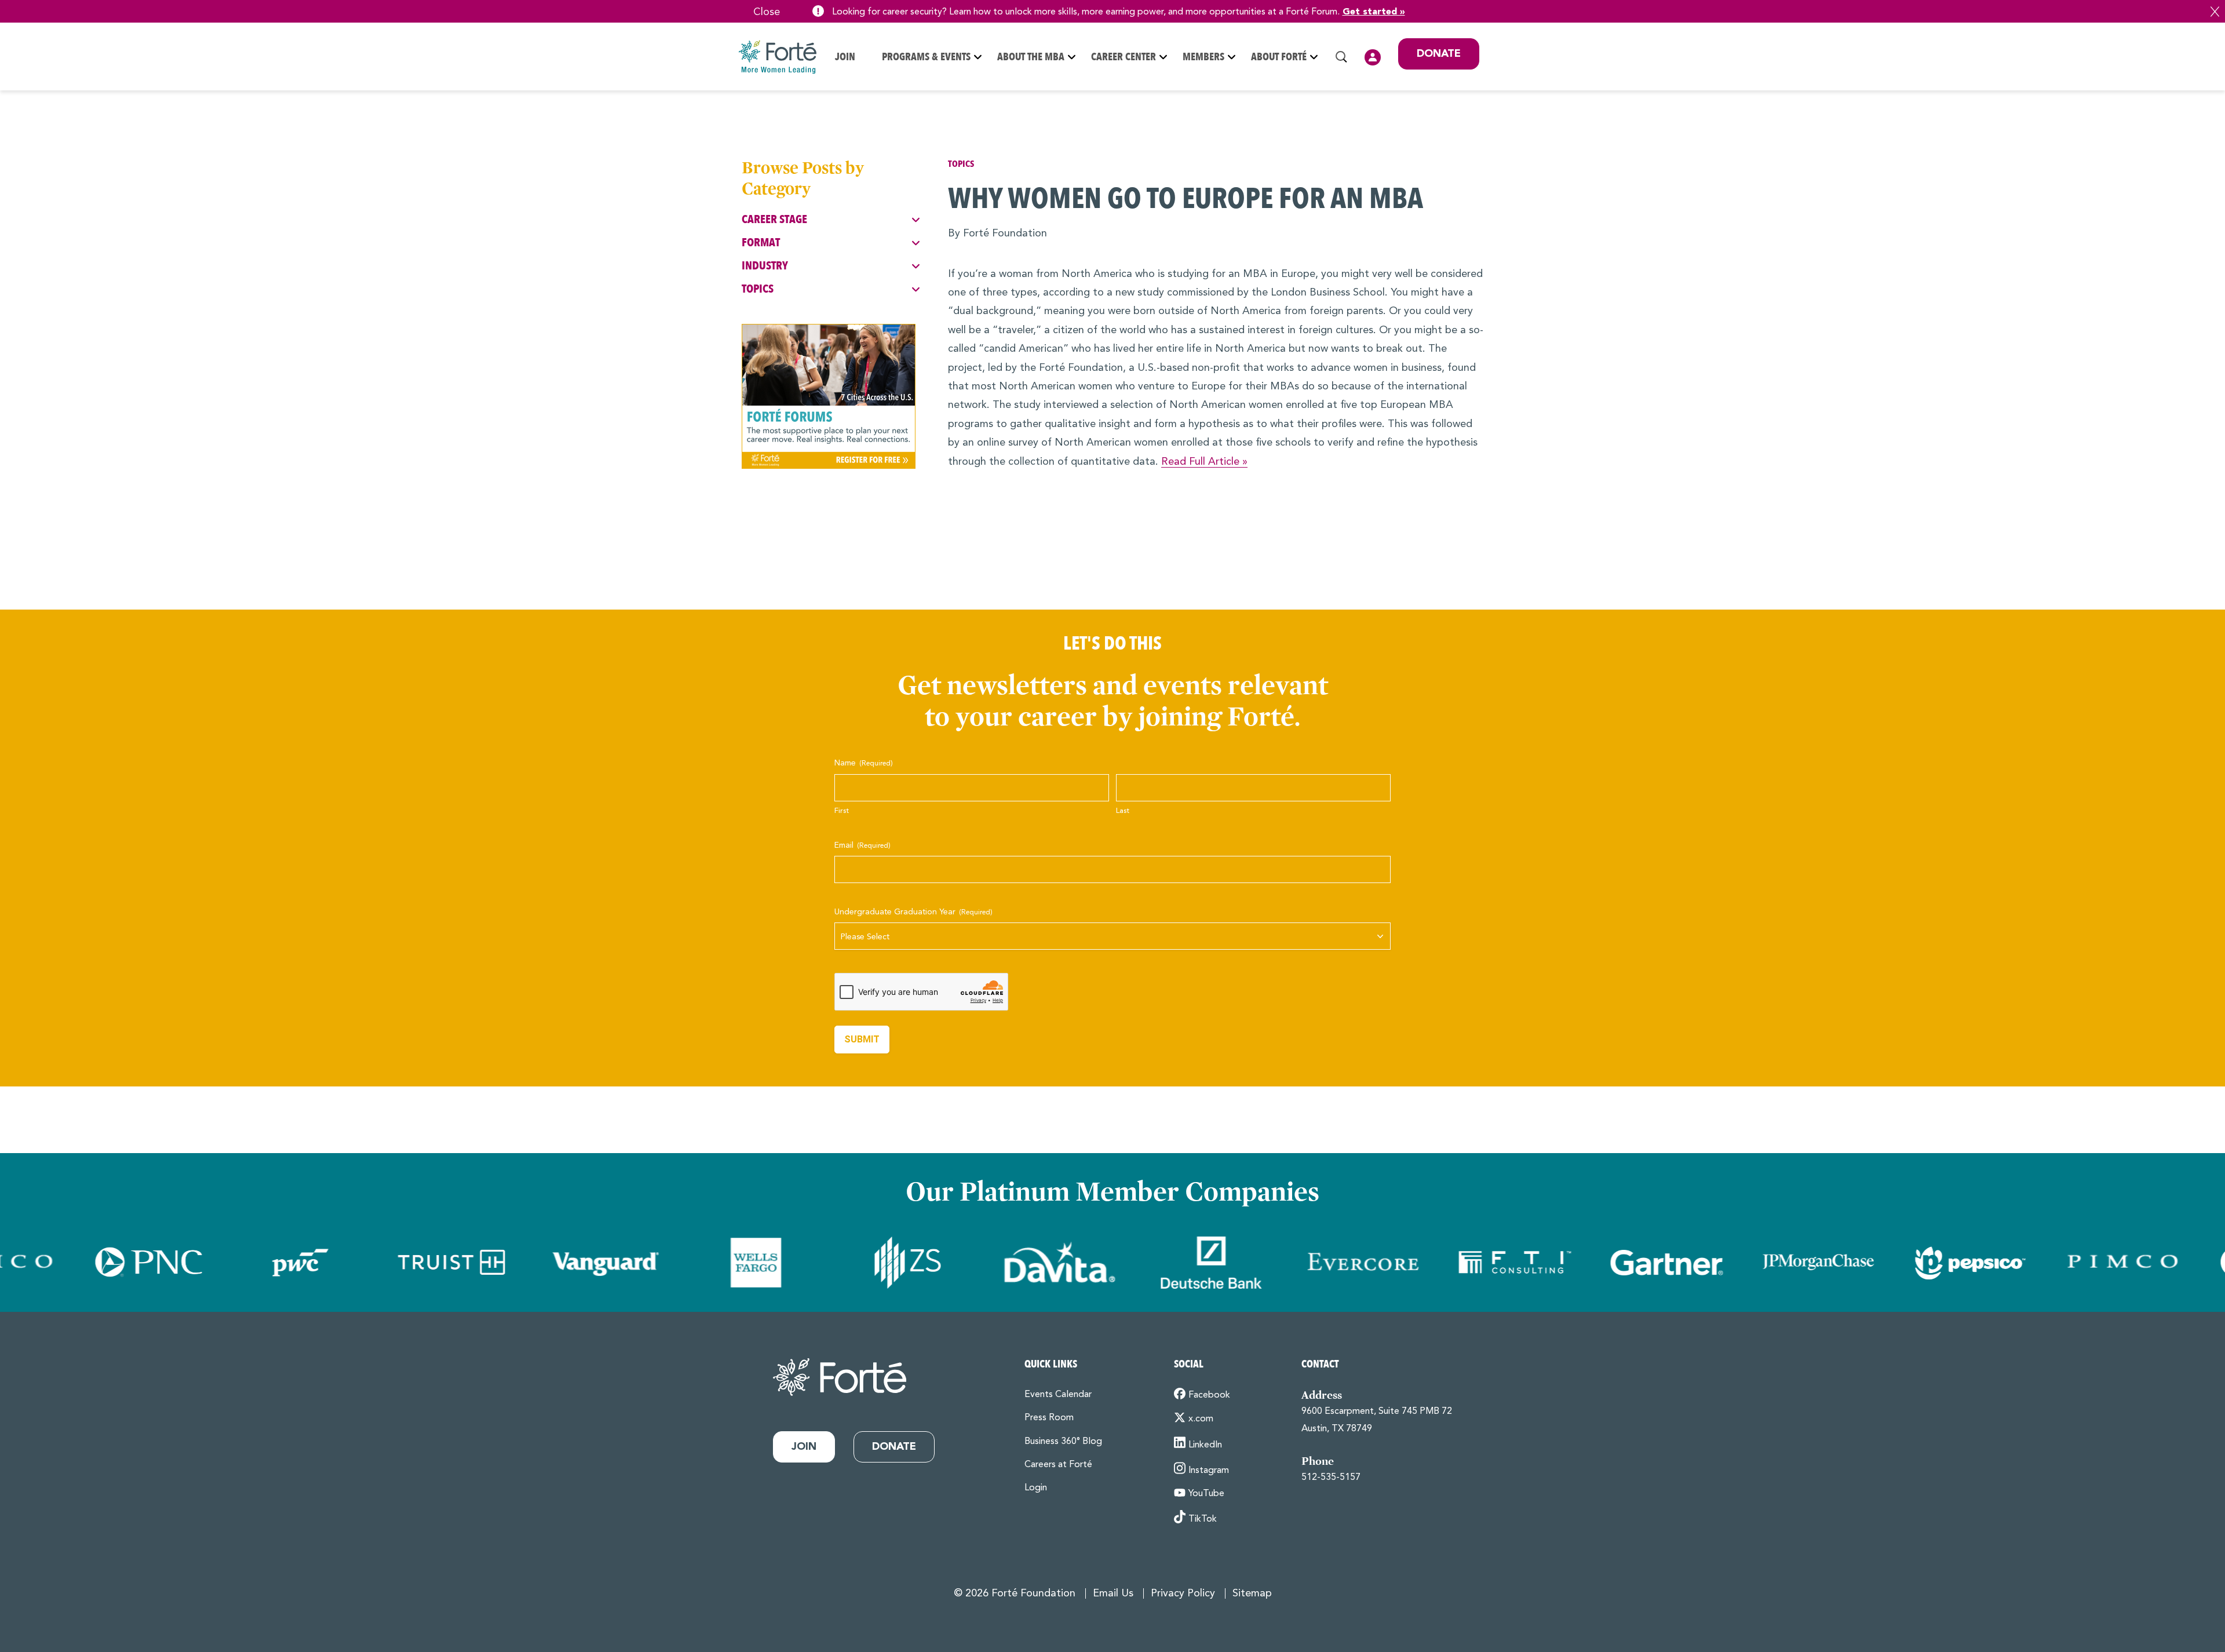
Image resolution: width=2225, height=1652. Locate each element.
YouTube (1206, 1494)
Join (845, 57)
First (842, 811)
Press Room (1049, 1418)
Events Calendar (1058, 1395)
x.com (1201, 1419)
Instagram (1209, 1471)
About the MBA (1031, 57)
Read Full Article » (1204, 462)
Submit (862, 1039)
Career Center (1124, 57)
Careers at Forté (1058, 1465)
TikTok (1203, 1519)
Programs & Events (926, 57)
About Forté (1279, 57)
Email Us (1113, 1593)
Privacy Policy (1183, 1593)
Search (1341, 57)
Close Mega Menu (1479, 133)
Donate (1439, 54)
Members (1203, 57)
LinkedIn (1205, 1445)
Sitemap (1252, 1593)
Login (1373, 57)
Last (1123, 811)
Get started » (1374, 12)
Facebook (1209, 1395)
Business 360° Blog (1063, 1442)
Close (2215, 12)
